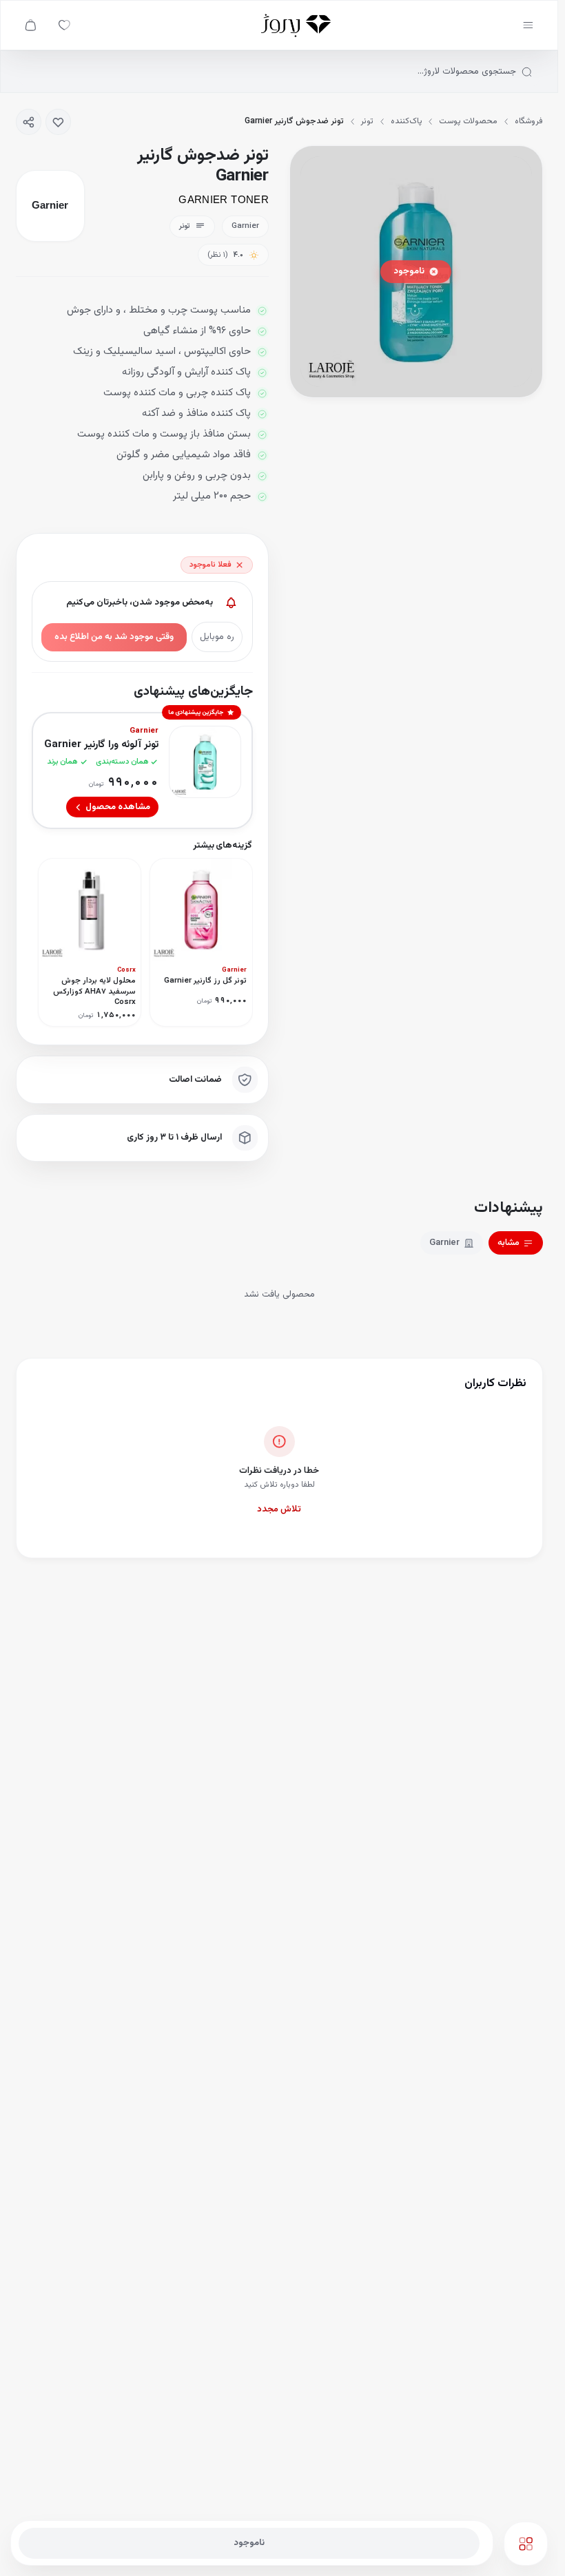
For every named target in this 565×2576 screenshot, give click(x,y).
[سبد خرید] (31, 25)
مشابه (508, 1243)
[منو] (527, 25)
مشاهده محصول (118, 807)
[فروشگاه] (296, 25)
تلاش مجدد (279, 1509)
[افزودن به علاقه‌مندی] (59, 122)
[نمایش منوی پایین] (526, 2544)
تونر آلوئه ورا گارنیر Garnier (101, 745)
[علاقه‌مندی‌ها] (64, 25)
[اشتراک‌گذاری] (29, 122)
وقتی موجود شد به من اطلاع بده (114, 637)
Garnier (444, 1243)
